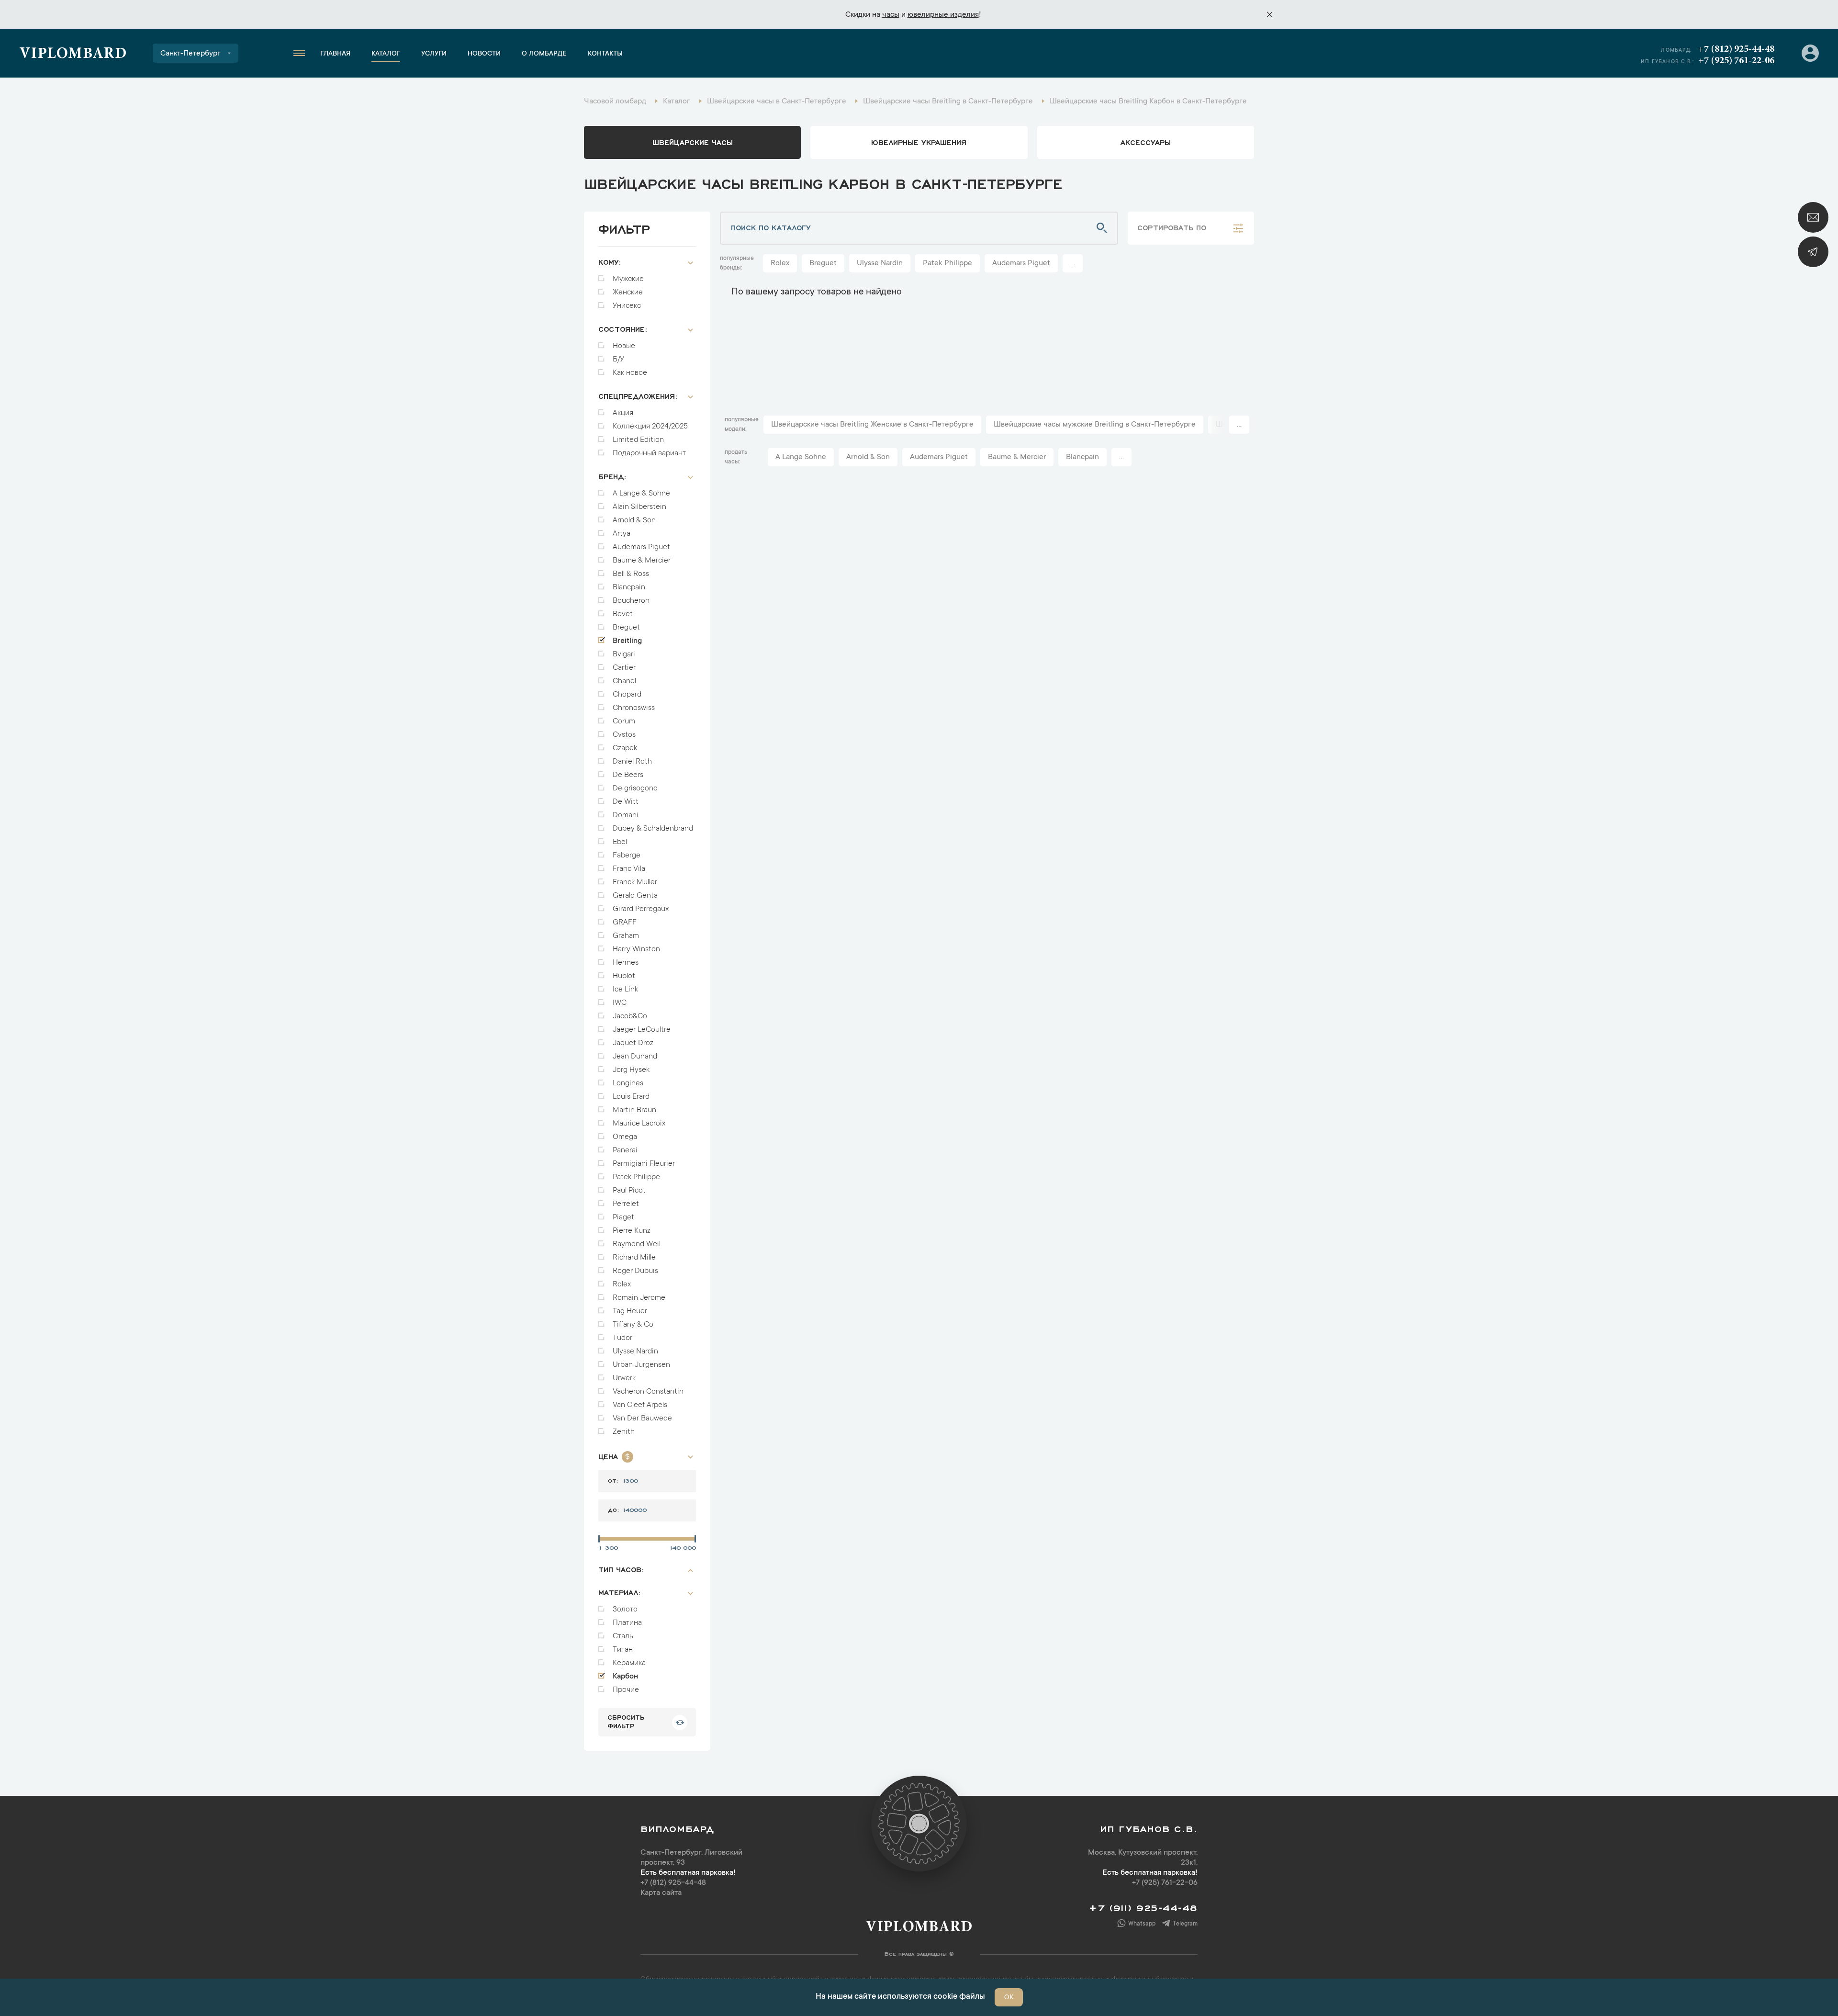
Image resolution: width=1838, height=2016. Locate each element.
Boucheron (631, 601)
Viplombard (73, 55)
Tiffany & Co (633, 1325)
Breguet (626, 628)
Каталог (386, 54)
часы (891, 15)
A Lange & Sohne (641, 494)
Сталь (623, 1636)
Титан (623, 1650)
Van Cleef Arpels (640, 1405)
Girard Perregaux (641, 909)
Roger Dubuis (635, 1271)
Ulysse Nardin (635, 1352)
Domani (626, 815)
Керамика (629, 1663)
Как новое (630, 373)
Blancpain (629, 587)
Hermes (626, 963)
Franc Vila (629, 869)
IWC (620, 1003)
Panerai (625, 1150)
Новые (624, 346)
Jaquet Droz (633, 1043)
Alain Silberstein (639, 507)
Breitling (627, 641)
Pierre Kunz (632, 1231)
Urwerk (624, 1378)
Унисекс (627, 306)
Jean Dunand (635, 1057)
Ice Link (625, 990)
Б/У (618, 360)
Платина (627, 1623)
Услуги (434, 54)
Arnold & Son (634, 520)
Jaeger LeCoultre (642, 1030)
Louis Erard (631, 1097)
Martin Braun (634, 1110)
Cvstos (624, 735)
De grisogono (635, 788)
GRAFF (625, 923)
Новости (484, 54)
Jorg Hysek (631, 1070)
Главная (335, 54)
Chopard (627, 695)
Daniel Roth (632, 762)
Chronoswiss (634, 708)
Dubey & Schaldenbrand (653, 829)
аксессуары (1146, 142)
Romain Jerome (639, 1298)
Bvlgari (624, 654)
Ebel (620, 842)
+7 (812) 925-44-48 (1736, 49)
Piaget (623, 1217)
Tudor (622, 1338)
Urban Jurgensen (641, 1365)
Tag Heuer (630, 1311)
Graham (626, 936)
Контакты (605, 54)
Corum (624, 721)
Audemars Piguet (641, 547)
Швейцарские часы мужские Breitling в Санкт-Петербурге (1095, 425)
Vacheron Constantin (648, 1392)
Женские (628, 293)
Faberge (627, 856)
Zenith (624, 1432)
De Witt (626, 802)
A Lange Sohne (801, 457)
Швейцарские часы (693, 142)
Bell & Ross (631, 574)
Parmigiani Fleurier (644, 1164)
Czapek (625, 748)
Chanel (624, 681)
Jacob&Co (630, 1016)
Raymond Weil (637, 1244)
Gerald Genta (635, 896)
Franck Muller (635, 882)
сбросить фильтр (626, 1721)
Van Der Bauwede (642, 1419)
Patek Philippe (636, 1177)
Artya (622, 534)
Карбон (625, 1677)
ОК (1009, 1998)
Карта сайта (661, 1893)
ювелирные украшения (919, 142)
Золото (625, 1610)
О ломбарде (544, 54)
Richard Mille (634, 1258)
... (1073, 263)
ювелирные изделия (943, 15)
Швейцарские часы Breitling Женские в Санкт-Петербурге (872, 425)
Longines (628, 1083)
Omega (625, 1137)
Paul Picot (629, 1191)
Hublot (624, 976)
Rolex (622, 1284)
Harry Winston (636, 949)
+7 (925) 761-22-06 (1736, 61)
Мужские (628, 279)
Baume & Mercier (642, 561)
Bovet (623, 614)
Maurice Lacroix (639, 1124)
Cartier (624, 668)
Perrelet (626, 1204)
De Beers (628, 775)
